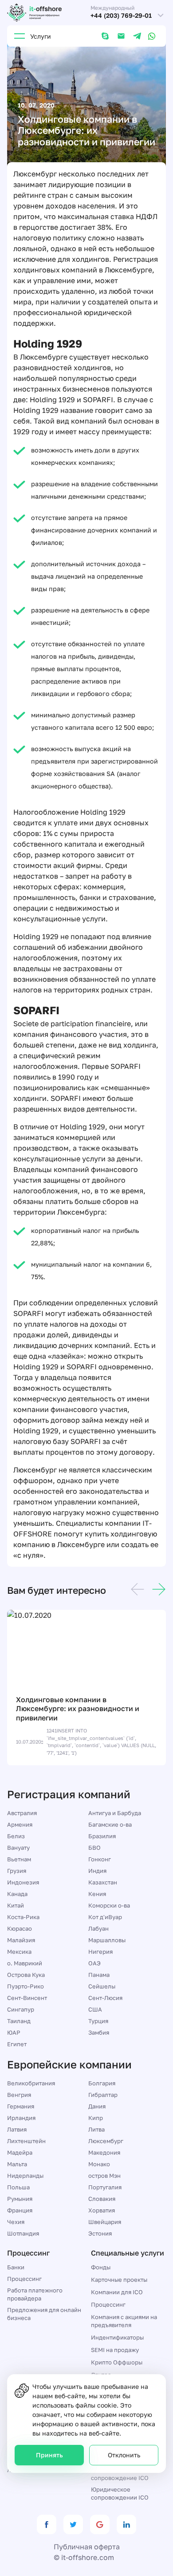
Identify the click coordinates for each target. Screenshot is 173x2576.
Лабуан (98, 1928)
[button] (138, 1591)
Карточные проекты (119, 2280)
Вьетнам (19, 1859)
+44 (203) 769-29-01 (121, 16)
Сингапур (21, 2009)
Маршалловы (107, 1940)
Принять (49, 2455)
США (95, 2009)
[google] (100, 2524)
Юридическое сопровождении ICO (120, 2493)
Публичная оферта (87, 2547)
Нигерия (100, 1952)
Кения (97, 1894)
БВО (94, 1848)
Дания (97, 2106)
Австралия (22, 1813)
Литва (96, 2129)
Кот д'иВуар (105, 1917)
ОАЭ (94, 1963)
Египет (17, 2044)
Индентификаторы (117, 2337)
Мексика (19, 1952)
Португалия (105, 2187)
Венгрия (19, 2095)
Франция (20, 2210)
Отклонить (124, 2455)
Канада (17, 1894)
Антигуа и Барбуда (115, 1813)
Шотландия (23, 2233)
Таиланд (19, 2021)
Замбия (99, 2032)
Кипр (96, 2118)
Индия (97, 1871)
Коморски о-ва (109, 1905)
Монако (99, 2164)
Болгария (102, 2083)
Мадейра (20, 2152)
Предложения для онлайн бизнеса (44, 2314)
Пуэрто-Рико (26, 1986)
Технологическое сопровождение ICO (120, 2474)
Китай (16, 1905)
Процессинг (24, 2279)
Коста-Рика (23, 1917)
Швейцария (105, 2222)
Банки (16, 2267)
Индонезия (23, 1882)
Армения (20, 1824)
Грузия (17, 1871)
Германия (21, 2106)
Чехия (16, 2222)
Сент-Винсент (27, 1998)
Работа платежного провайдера (35, 2294)
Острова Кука (26, 1975)
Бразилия (102, 1836)
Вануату (18, 1848)
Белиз (16, 1836)
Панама (99, 1975)
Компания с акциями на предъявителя (124, 2321)
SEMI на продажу (115, 2350)
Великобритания (31, 2083)
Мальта (17, 2164)
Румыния (20, 2199)
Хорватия (102, 2210)
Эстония (100, 2233)
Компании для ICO (117, 2292)
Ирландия (21, 2118)
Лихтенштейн (26, 2141)
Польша (18, 2187)
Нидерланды (25, 2176)
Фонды (101, 2267)
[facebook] (47, 2524)
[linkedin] (126, 2524)
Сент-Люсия (105, 1998)
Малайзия (21, 1940)
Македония (104, 2152)
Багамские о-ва (110, 1824)
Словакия (102, 2199)
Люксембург (106, 2141)
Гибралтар (103, 2095)
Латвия (17, 2129)
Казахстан (103, 1882)
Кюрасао (20, 1928)
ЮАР (14, 2032)
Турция (98, 2021)
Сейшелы (102, 1986)
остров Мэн (104, 2176)
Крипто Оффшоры (117, 2362)
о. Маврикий (25, 1963)
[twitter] (73, 2524)
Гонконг (100, 1859)
